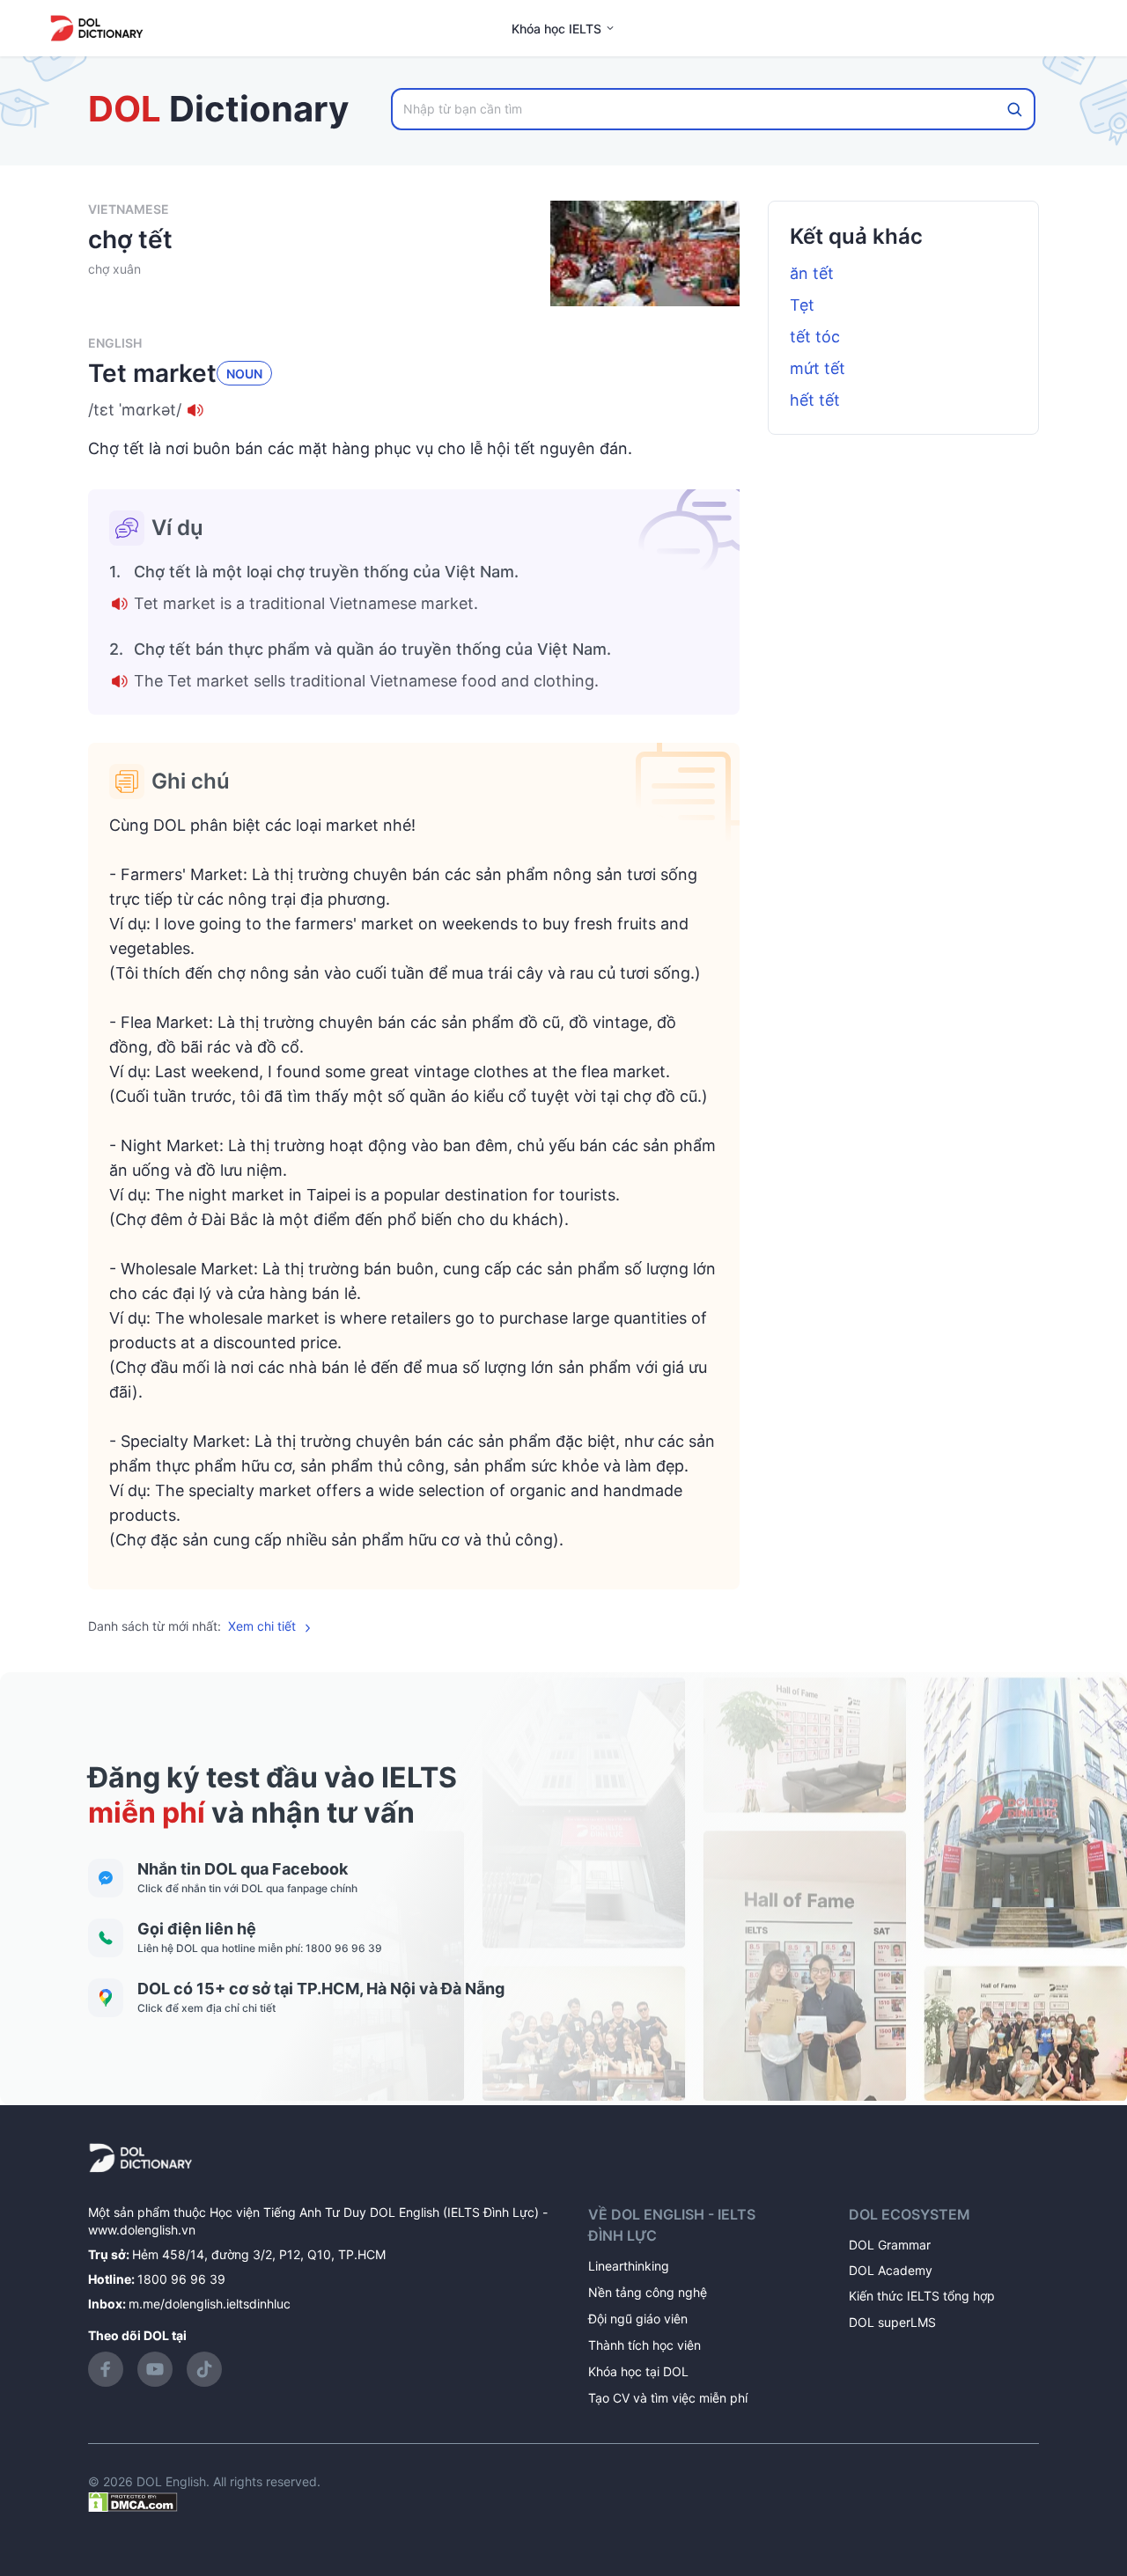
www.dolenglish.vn (142, 2230)
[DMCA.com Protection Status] (133, 2501)
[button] (414, 410)
